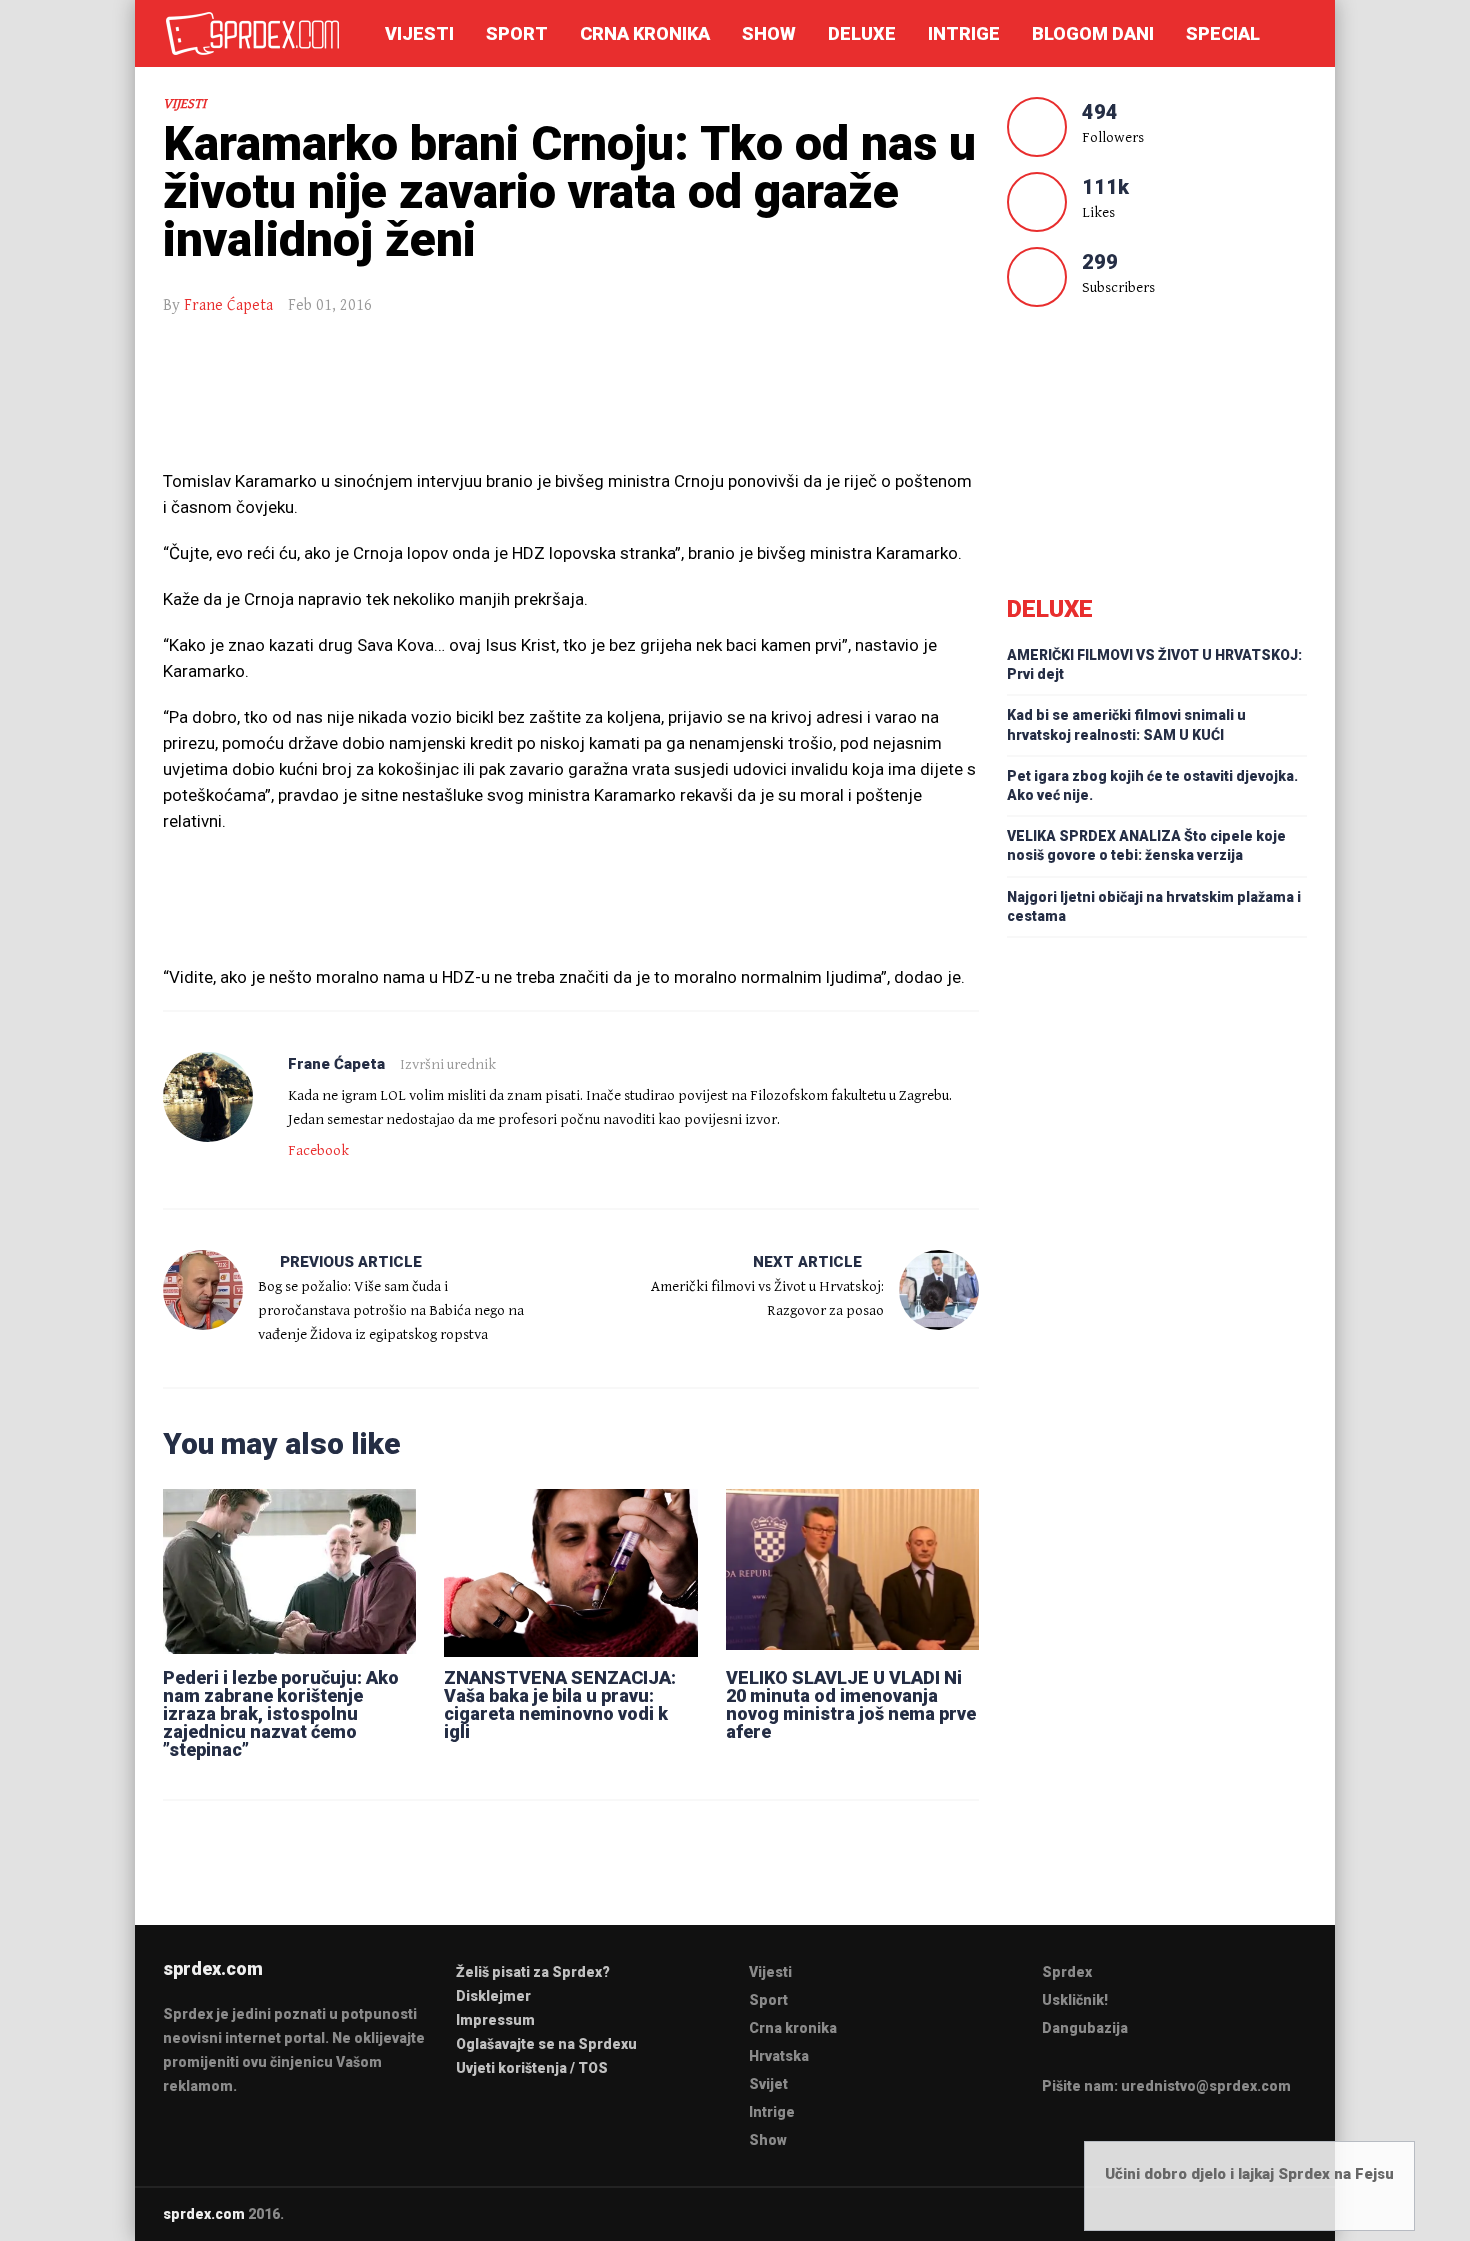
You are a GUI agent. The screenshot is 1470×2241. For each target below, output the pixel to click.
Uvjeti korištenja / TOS (532, 2068)
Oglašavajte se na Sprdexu (546, 2044)
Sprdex (1067, 1972)
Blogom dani (1093, 33)
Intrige (964, 33)
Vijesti (419, 33)
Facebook (318, 1150)
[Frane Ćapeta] (208, 1097)
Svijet (768, 2084)
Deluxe (862, 33)
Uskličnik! (1075, 2000)
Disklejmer (493, 1996)
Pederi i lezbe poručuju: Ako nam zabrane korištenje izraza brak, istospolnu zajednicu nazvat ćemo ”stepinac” (281, 1713)
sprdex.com (204, 2214)
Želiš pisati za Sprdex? (533, 1972)
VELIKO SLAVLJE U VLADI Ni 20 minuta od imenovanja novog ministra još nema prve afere (851, 1704)
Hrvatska (779, 2056)
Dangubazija (1085, 2028)
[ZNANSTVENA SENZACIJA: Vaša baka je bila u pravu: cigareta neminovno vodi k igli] (570, 1569)
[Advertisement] (571, 403)
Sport (517, 33)
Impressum (495, 2020)
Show (769, 33)
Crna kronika (645, 33)
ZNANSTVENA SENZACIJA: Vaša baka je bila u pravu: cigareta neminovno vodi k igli (560, 1704)
